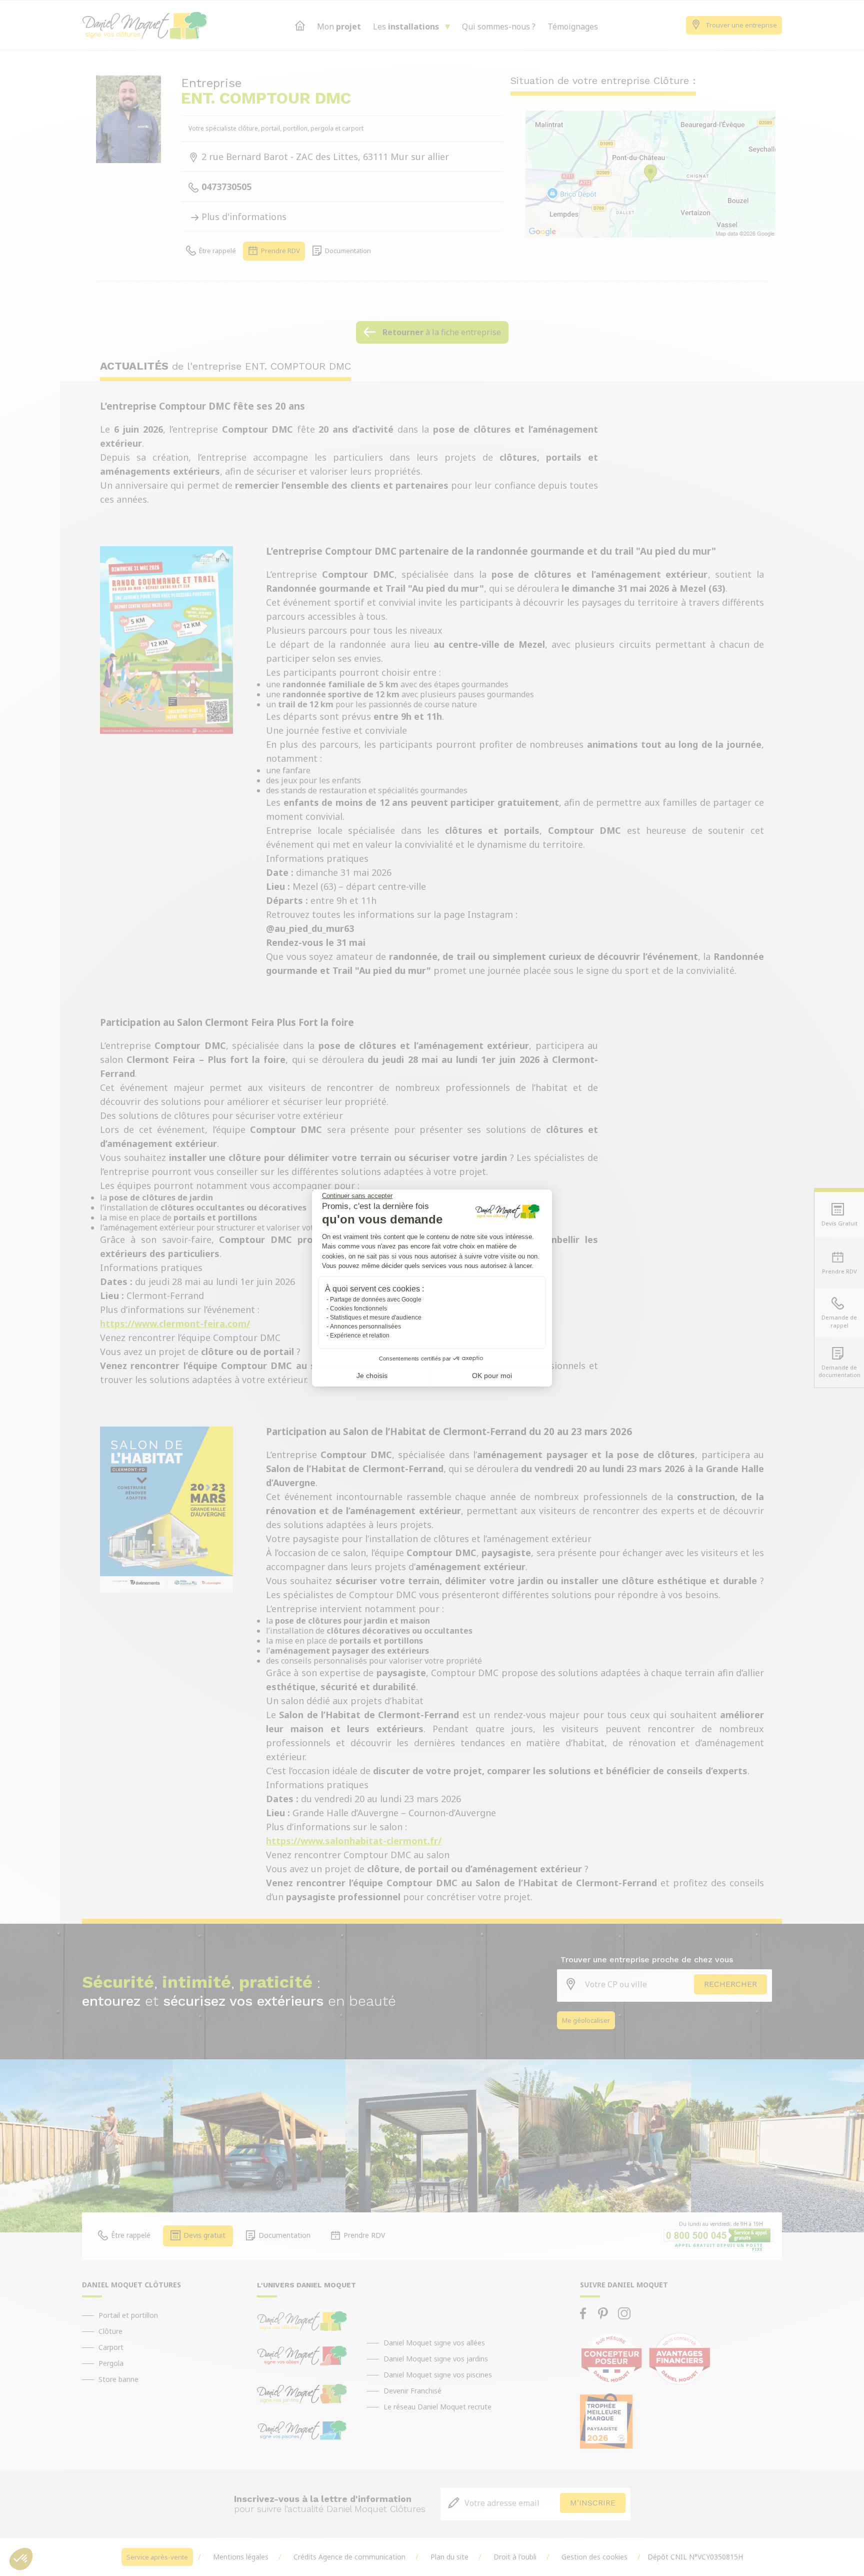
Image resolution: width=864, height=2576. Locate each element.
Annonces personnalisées (365, 1327)
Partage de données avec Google (376, 1300)
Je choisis (372, 1376)
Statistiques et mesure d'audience (376, 1318)
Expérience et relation (360, 1336)
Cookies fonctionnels (358, 1309)
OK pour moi (492, 1376)
